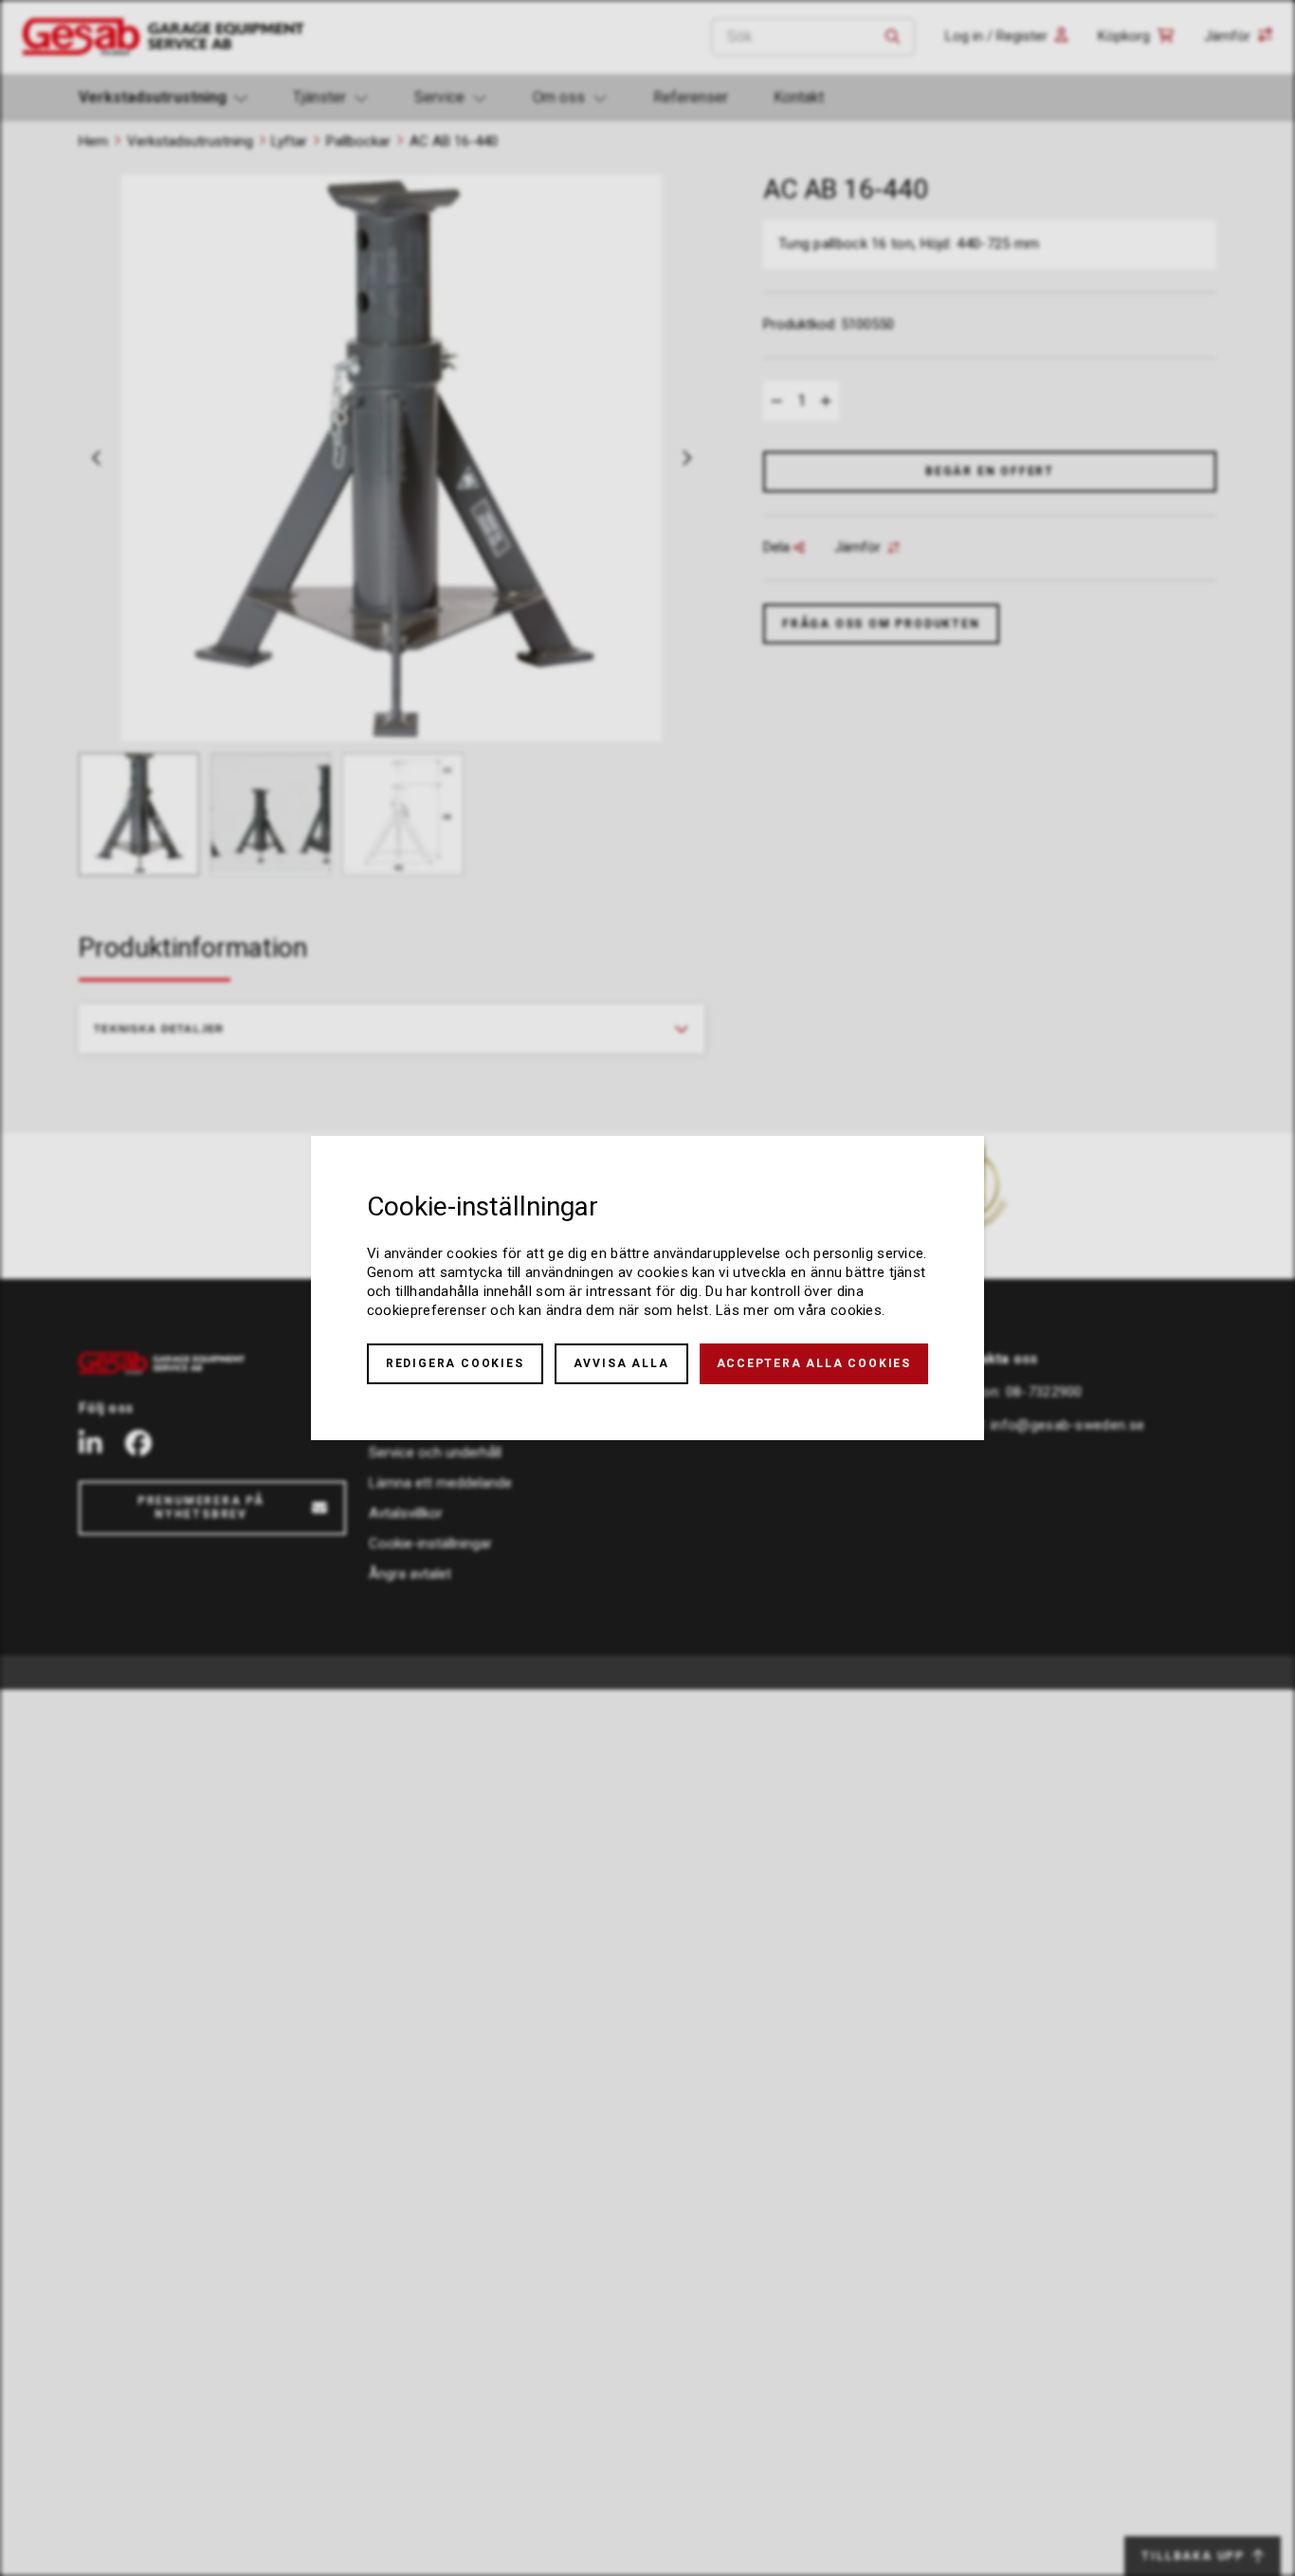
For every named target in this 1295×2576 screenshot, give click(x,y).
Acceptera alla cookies (814, 1363)
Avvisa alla (621, 1363)
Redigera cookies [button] (455, 1363)
